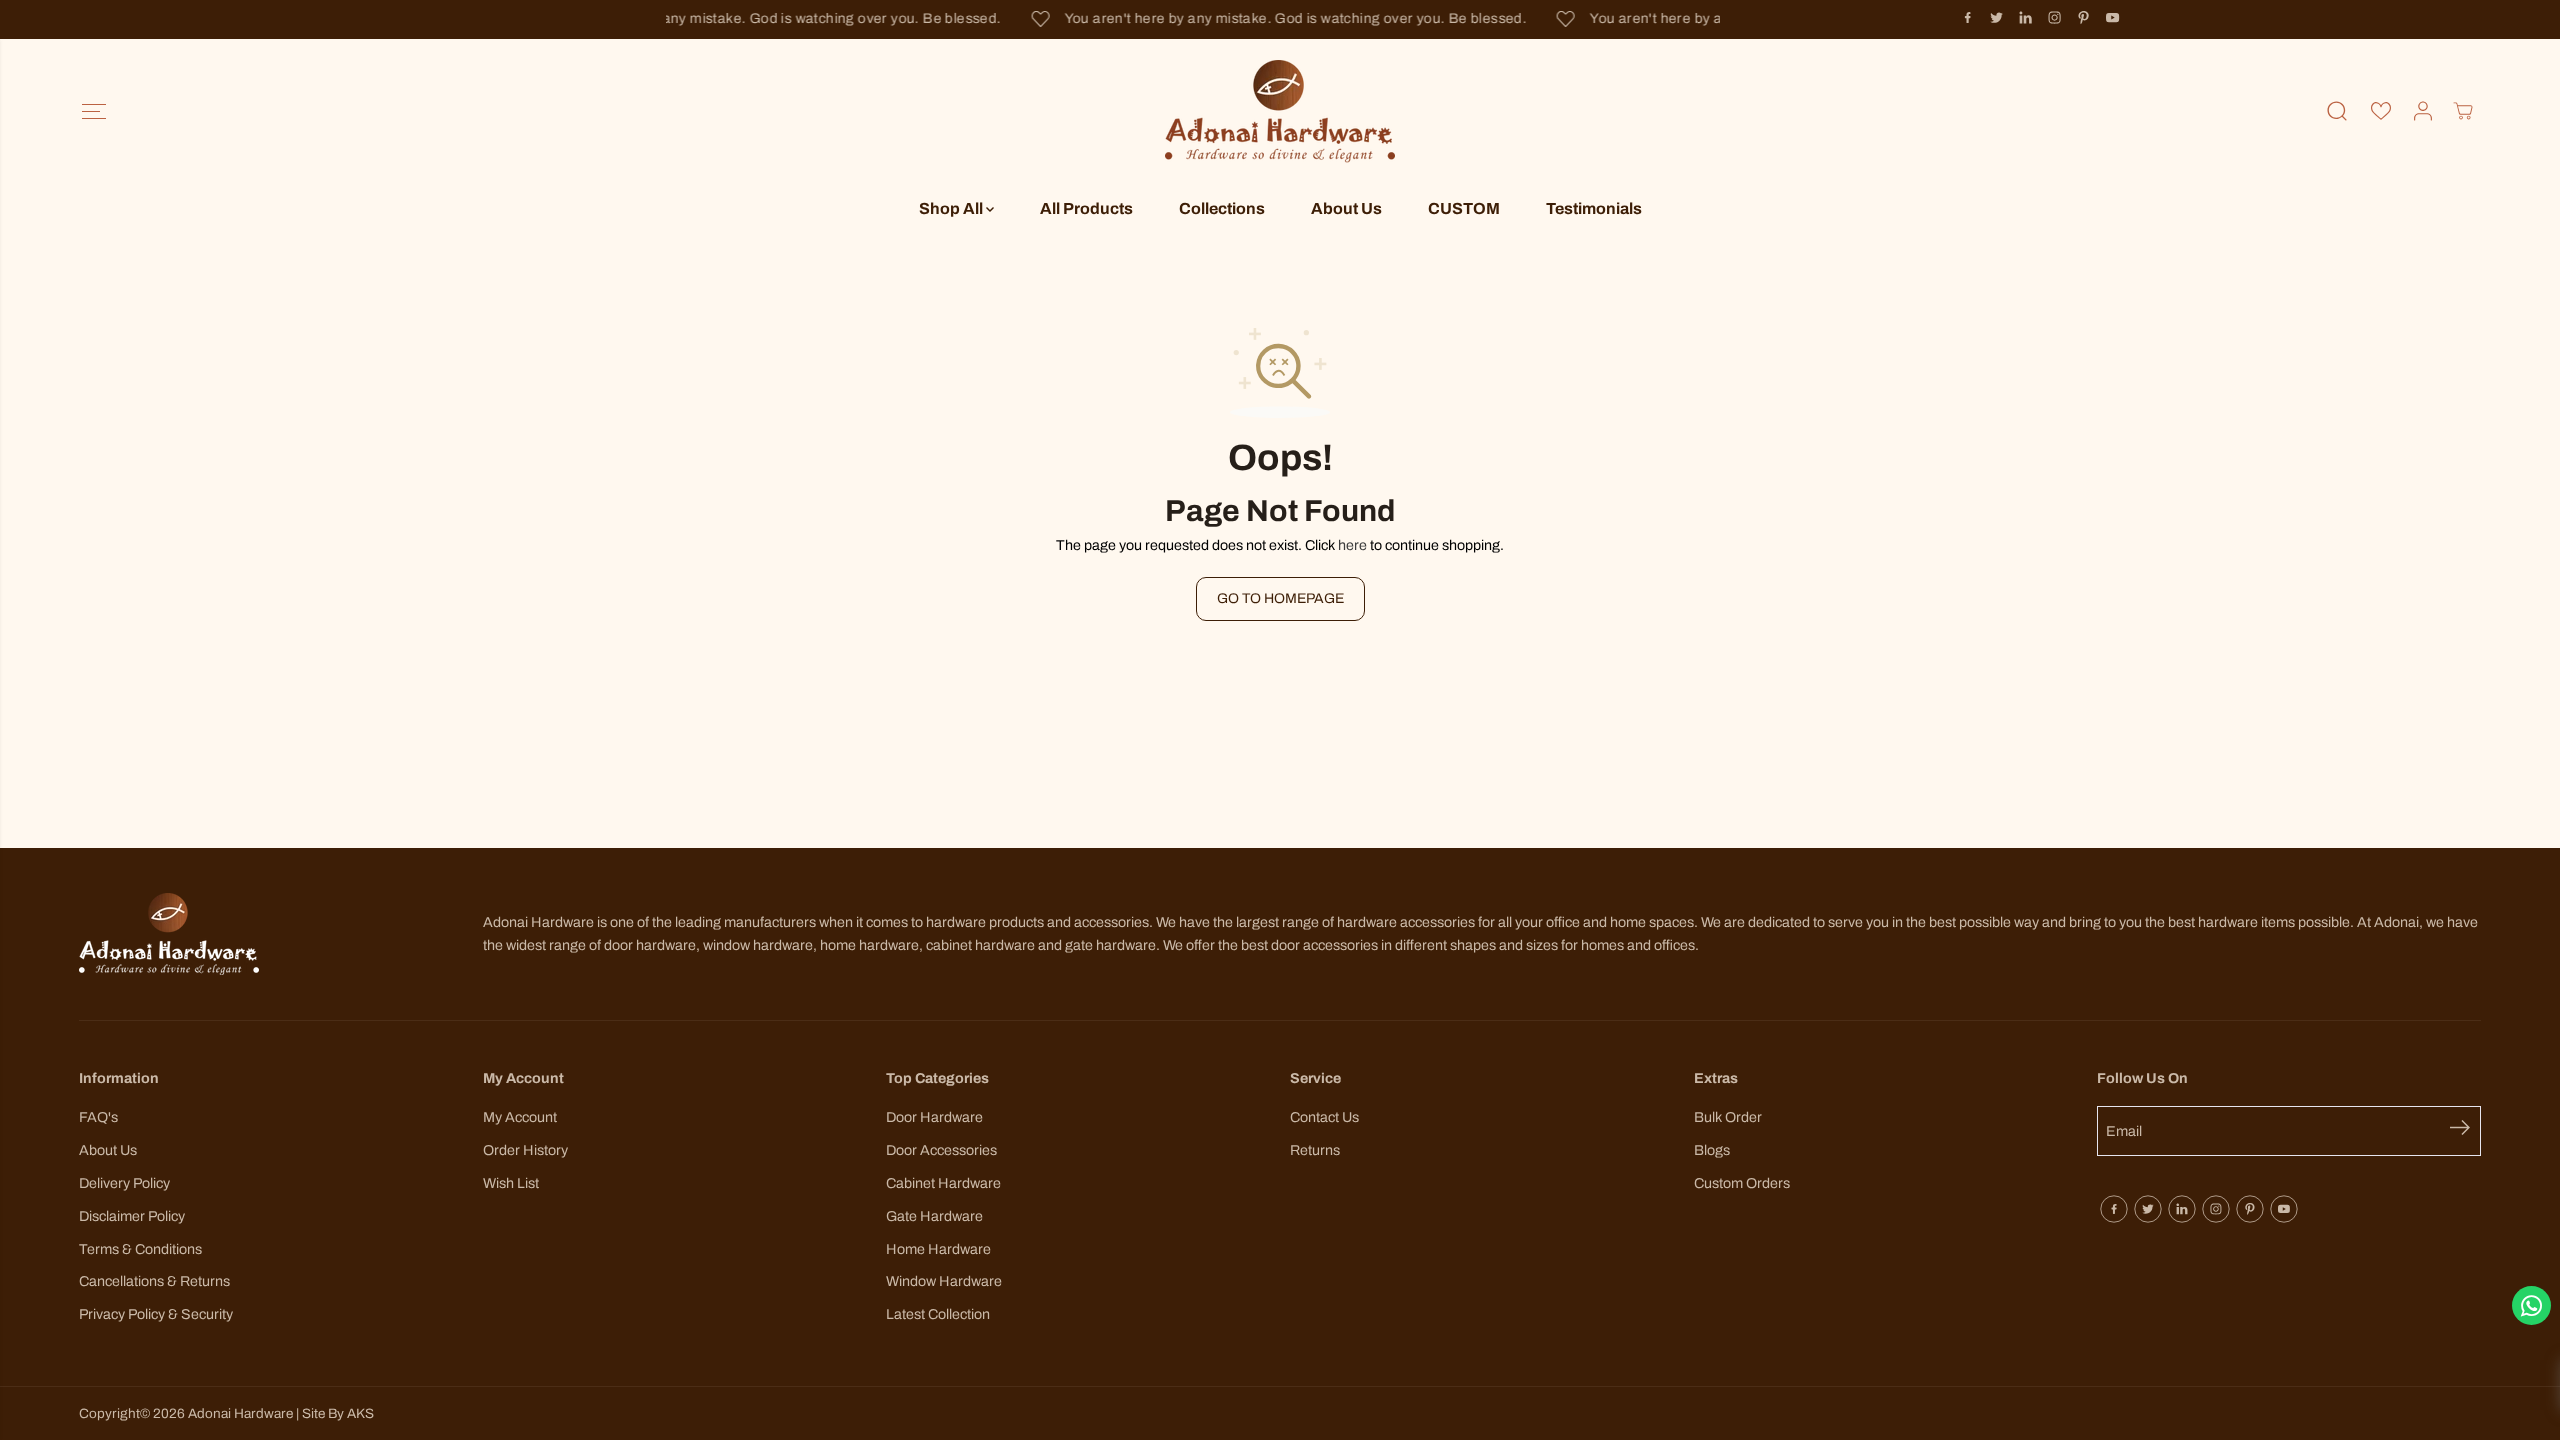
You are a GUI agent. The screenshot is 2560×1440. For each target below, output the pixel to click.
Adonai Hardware (240, 1413)
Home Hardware (938, 1249)
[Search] (2337, 111)
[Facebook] (1968, 18)
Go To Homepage (1280, 598)
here (1352, 545)
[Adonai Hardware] (1280, 111)
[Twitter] (1997, 18)
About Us (1346, 208)
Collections (1222, 208)
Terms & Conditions (140, 1249)
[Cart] (2463, 111)
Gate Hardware (934, 1216)
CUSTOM (1464, 208)
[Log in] (2423, 111)
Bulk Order (1728, 1117)
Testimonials (1594, 208)
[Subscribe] (2465, 1131)
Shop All (952, 208)
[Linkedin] (2026, 18)
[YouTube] (2113, 18)
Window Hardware (944, 1281)
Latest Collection (938, 1314)
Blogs (1712, 1150)
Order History (525, 1150)
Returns (1315, 1150)
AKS (360, 1413)
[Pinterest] (2084, 18)
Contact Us (1324, 1117)
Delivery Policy (124, 1183)
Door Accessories (941, 1150)
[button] (93, 111)
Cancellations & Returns (154, 1281)
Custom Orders (1742, 1183)
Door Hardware (934, 1117)
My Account (520, 1117)
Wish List (511, 1183)
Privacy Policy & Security (156, 1314)
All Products (1086, 208)
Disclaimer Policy (132, 1216)
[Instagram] (2055, 18)
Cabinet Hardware (943, 1183)
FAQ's (98, 1117)
